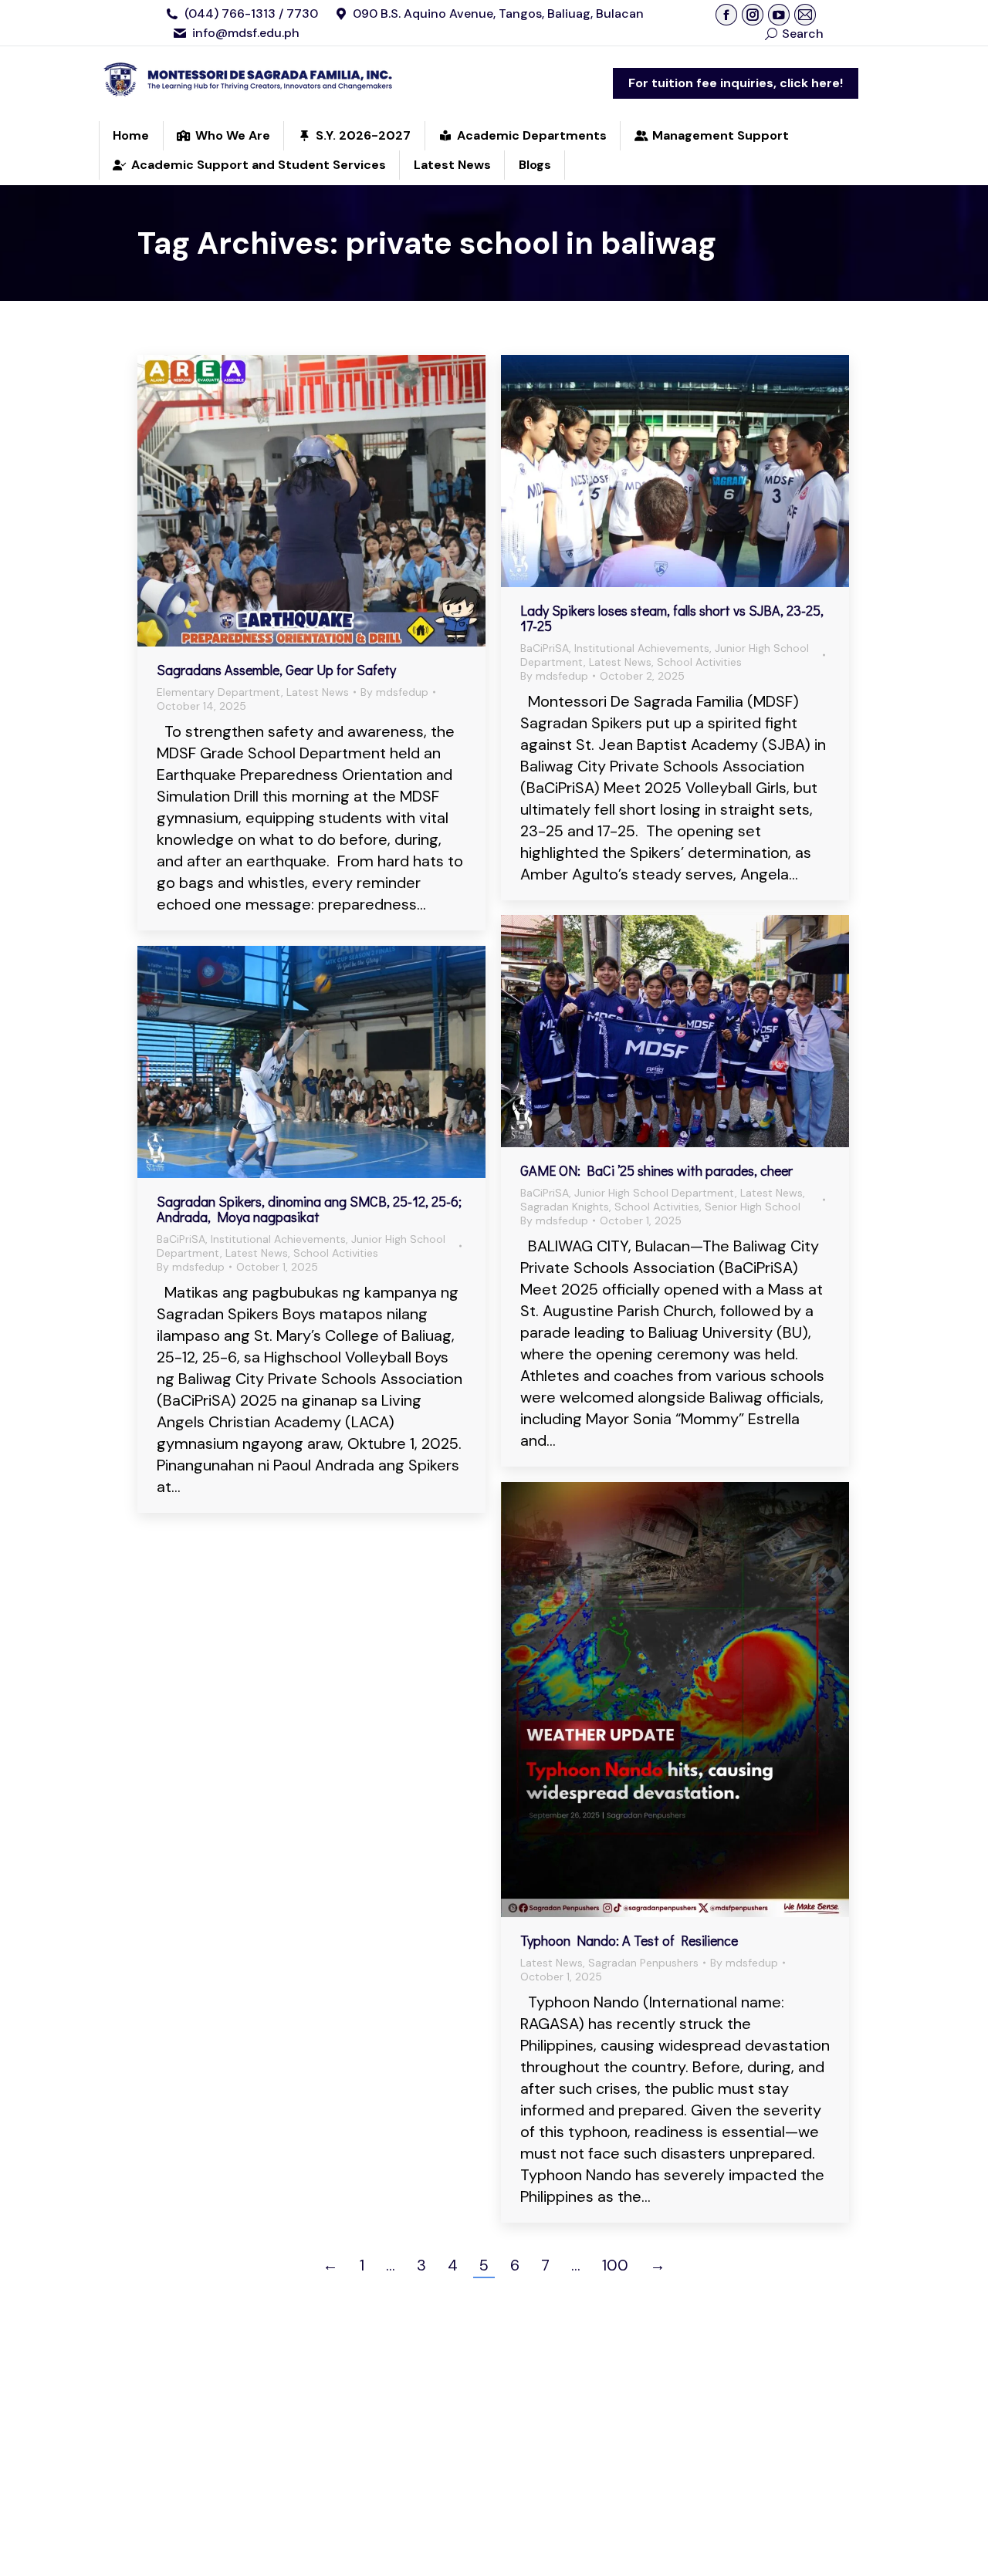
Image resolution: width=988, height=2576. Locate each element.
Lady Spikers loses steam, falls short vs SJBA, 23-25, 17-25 (672, 618)
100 (615, 2265)
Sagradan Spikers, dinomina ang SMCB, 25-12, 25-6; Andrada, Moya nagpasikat (309, 1209)
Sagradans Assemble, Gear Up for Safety (276, 670)
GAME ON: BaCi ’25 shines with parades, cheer (656, 1170)
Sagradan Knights (565, 1207)
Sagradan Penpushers (643, 1963)
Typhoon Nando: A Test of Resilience (629, 1940)
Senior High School (753, 1207)
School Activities (699, 662)
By (394, 692)
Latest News (318, 692)
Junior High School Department (655, 1193)
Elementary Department (219, 692)
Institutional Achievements (642, 648)
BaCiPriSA (545, 648)
